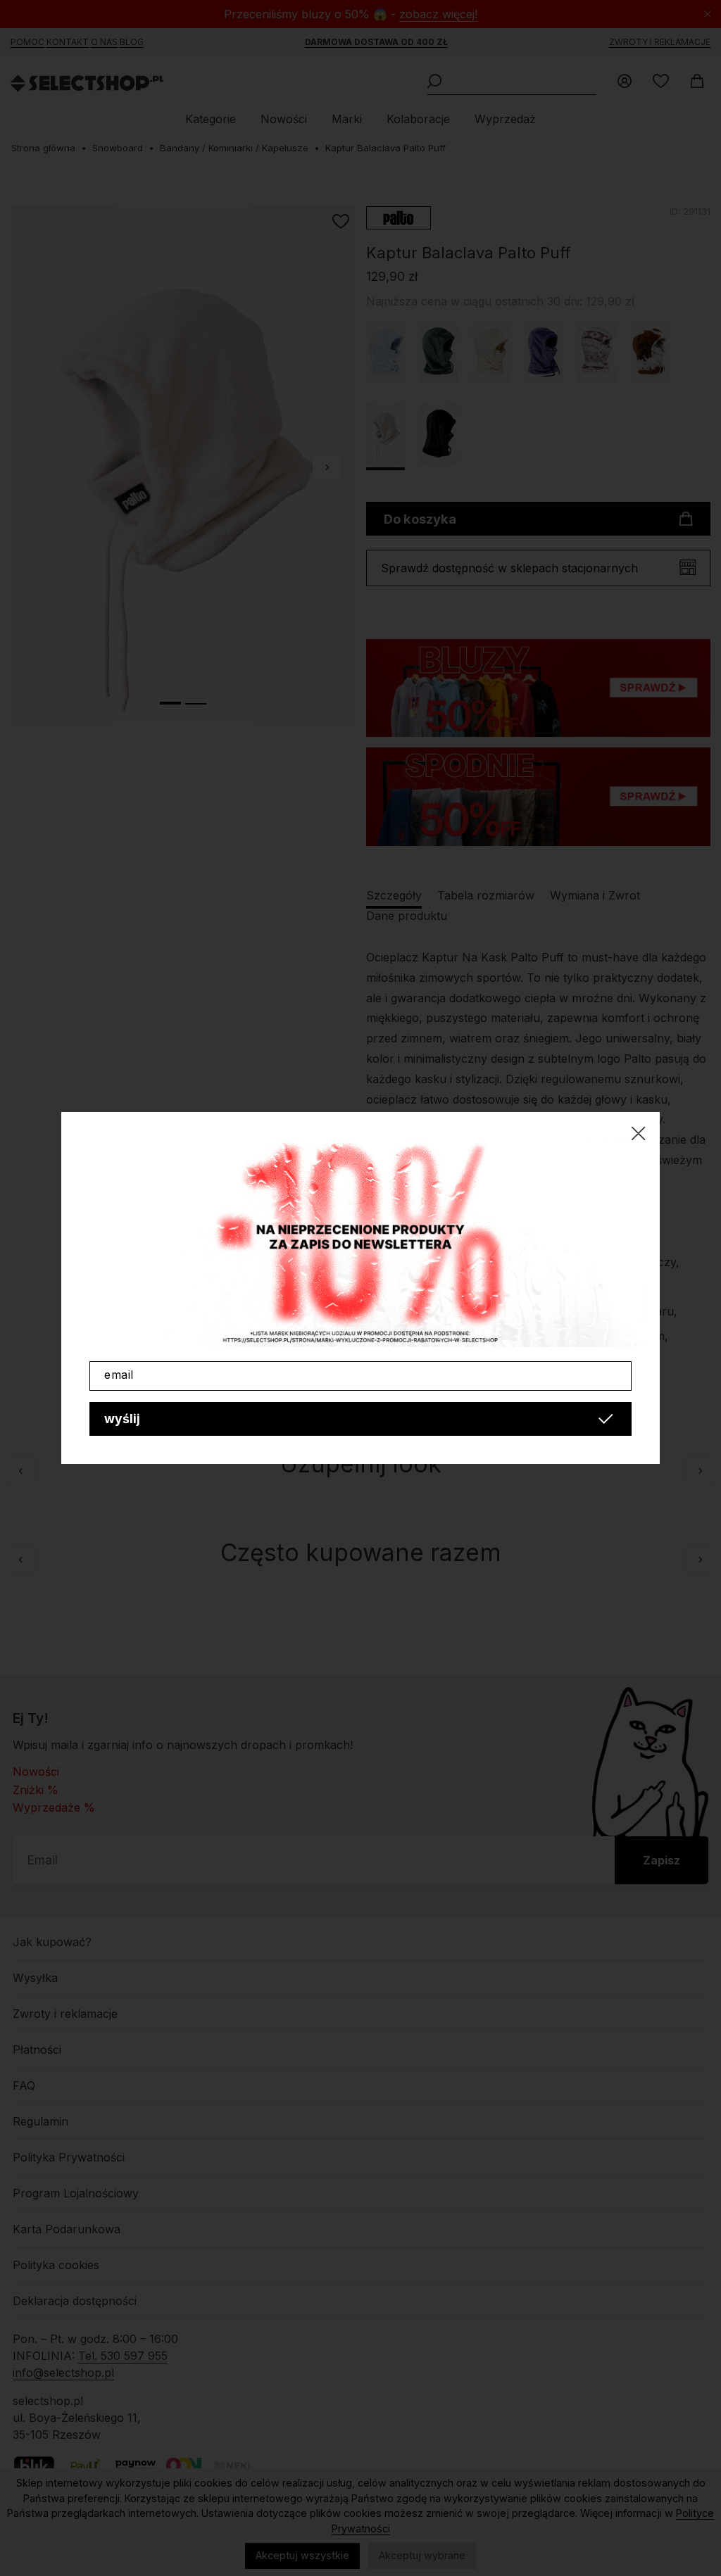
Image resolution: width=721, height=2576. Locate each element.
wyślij (122, 1419)
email (119, 1375)
